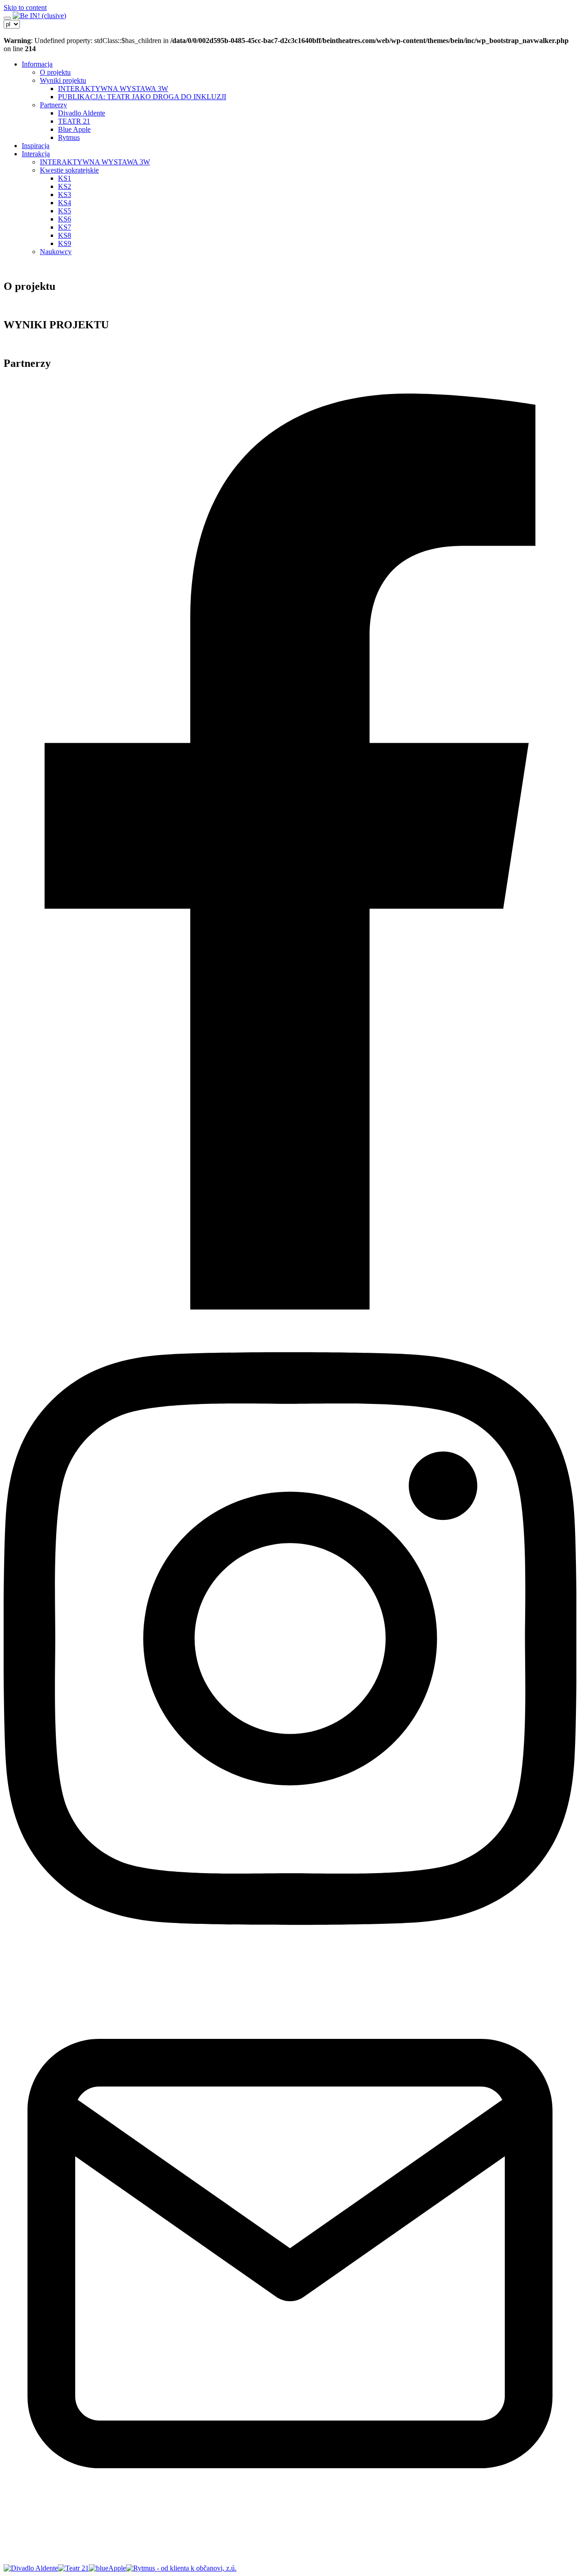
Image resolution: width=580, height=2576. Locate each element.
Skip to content (25, 7)
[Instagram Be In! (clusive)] (290, 1963)
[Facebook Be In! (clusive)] (290, 1307)
